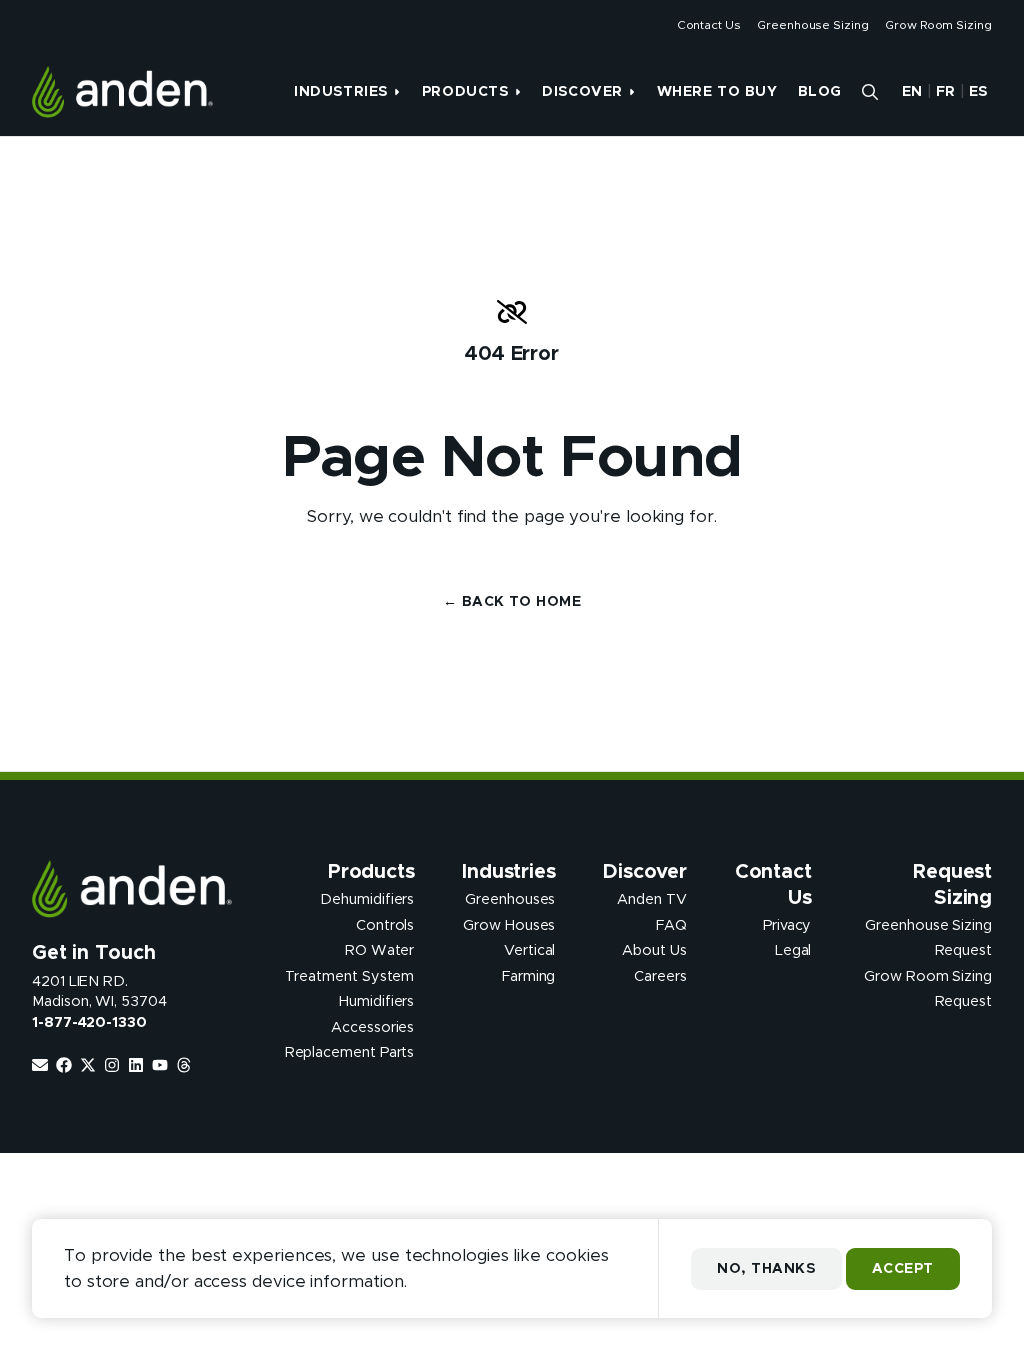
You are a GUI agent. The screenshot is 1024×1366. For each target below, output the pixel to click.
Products (465, 92)
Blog (820, 92)
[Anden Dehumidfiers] (122, 92)
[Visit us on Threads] (184, 1065)
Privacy (787, 925)
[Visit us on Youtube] (160, 1065)
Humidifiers (376, 1002)
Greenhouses (510, 900)
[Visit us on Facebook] (64, 1065)
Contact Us (709, 25)
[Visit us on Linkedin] (136, 1065)
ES (978, 92)
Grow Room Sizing (938, 25)
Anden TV (651, 900)
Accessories (372, 1027)
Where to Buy (717, 92)
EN (912, 92)
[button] (870, 92)
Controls (385, 925)
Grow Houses (509, 925)
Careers (660, 976)
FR (946, 92)
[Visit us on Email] (40, 1065)
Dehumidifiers (367, 900)
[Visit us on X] (88, 1065)
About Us (654, 951)
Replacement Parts (350, 1053)
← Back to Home (512, 602)
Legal (793, 951)
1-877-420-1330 (89, 1023)
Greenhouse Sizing (813, 25)
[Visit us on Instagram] (112, 1065)
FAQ (671, 925)
